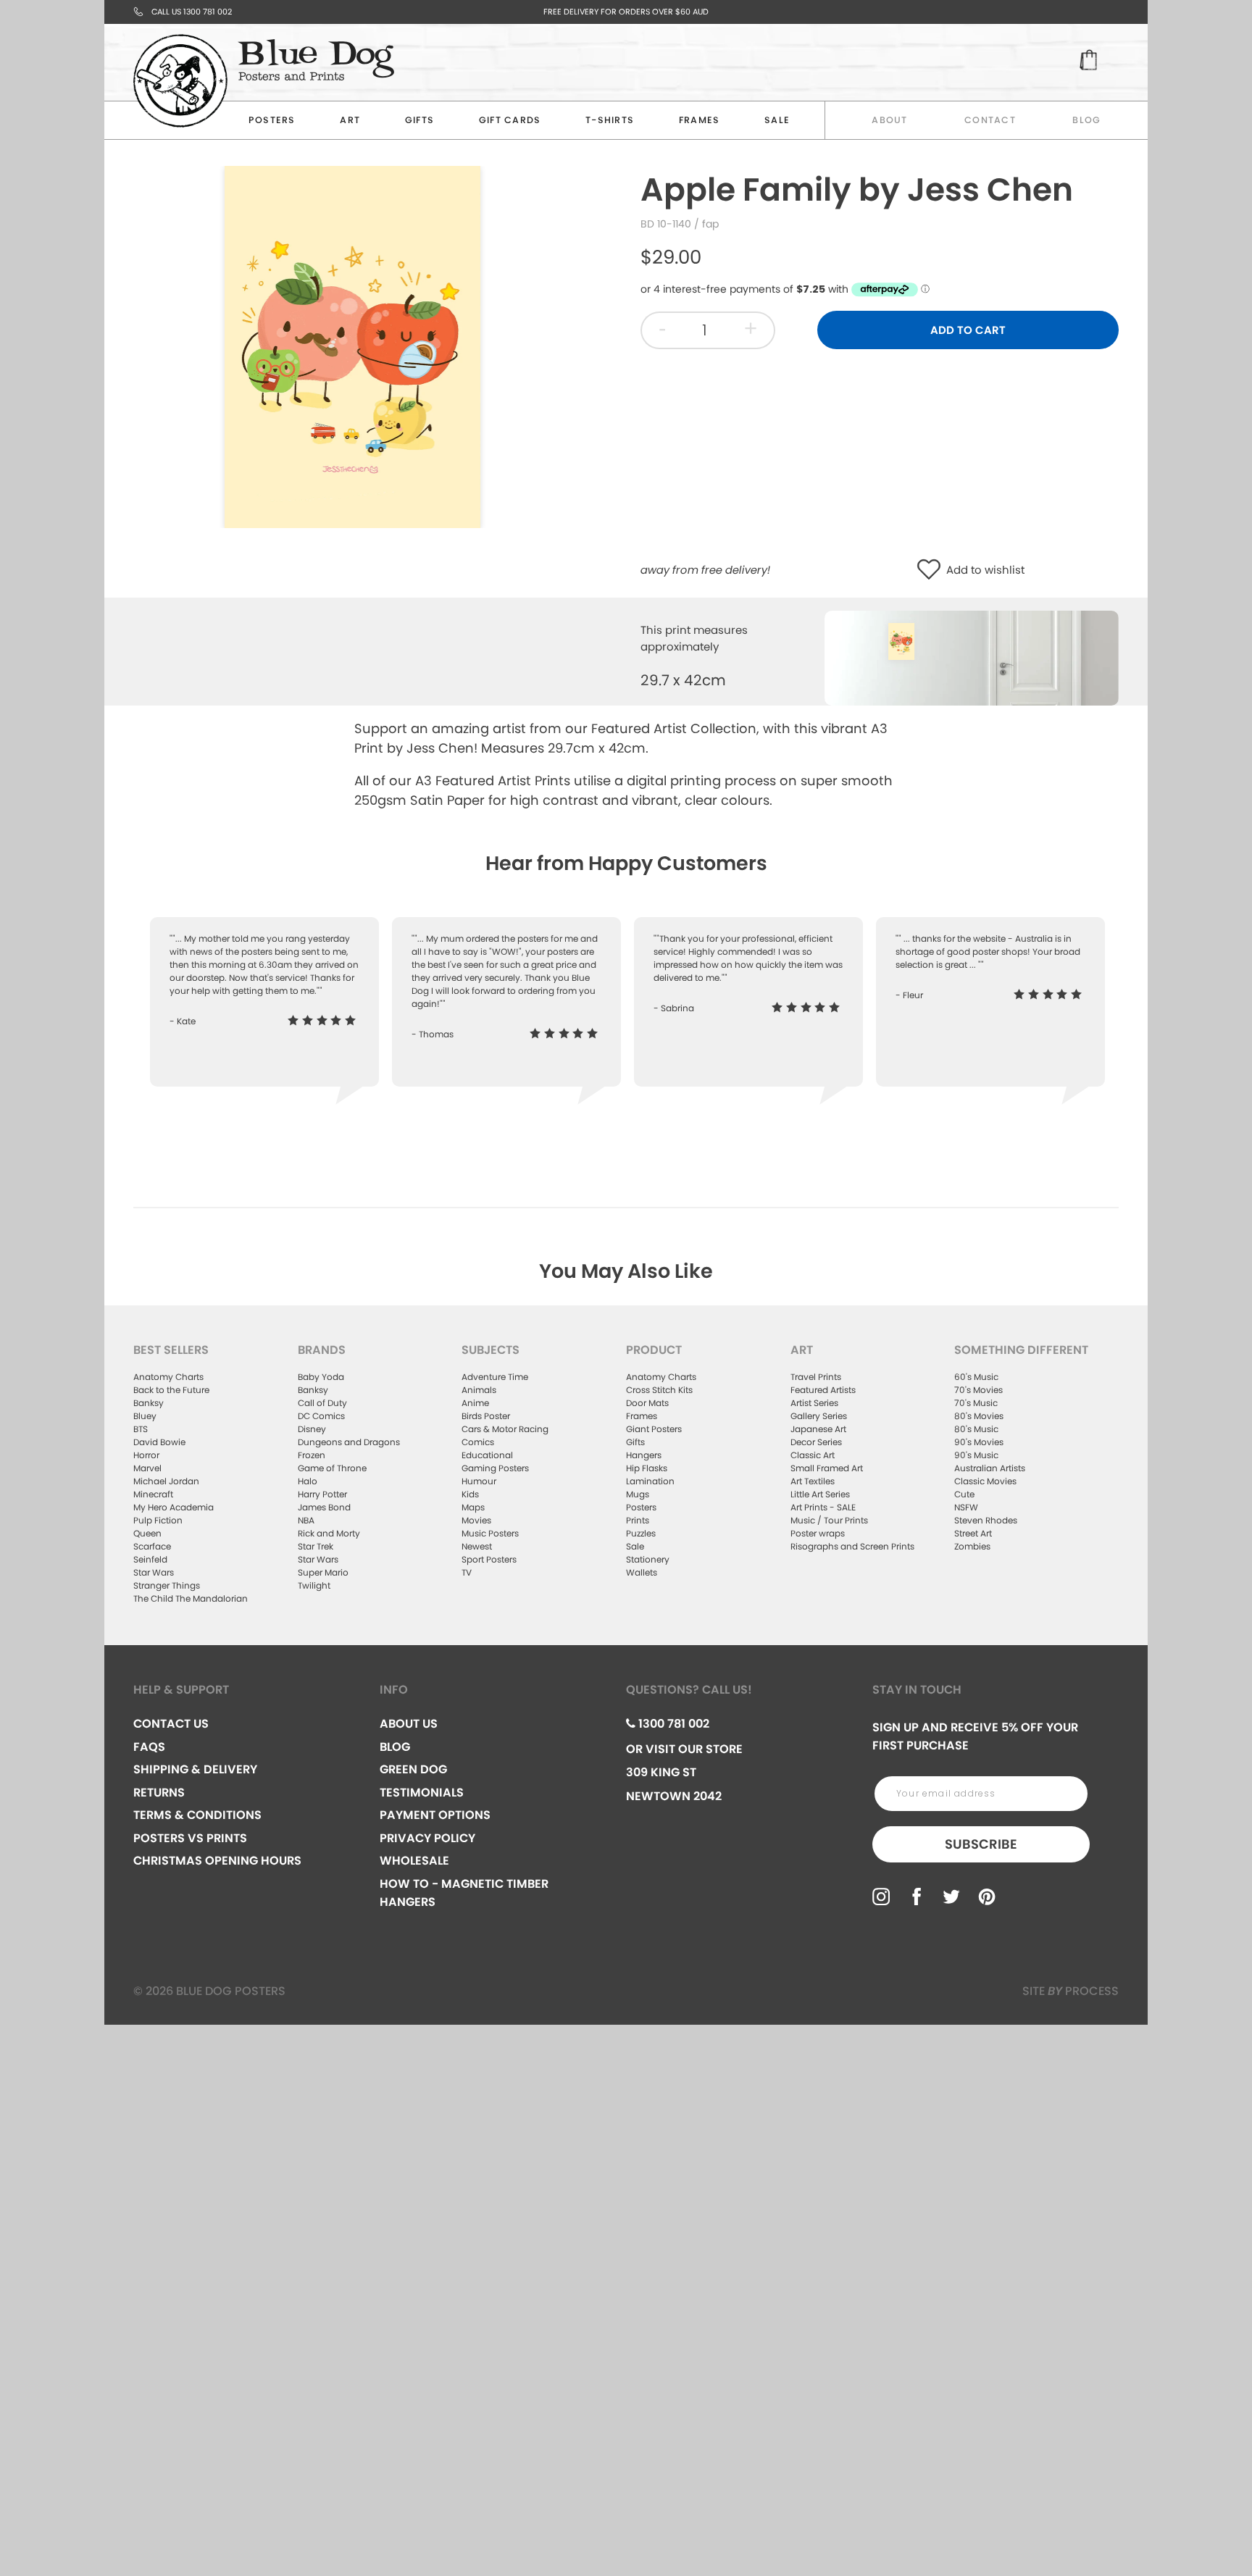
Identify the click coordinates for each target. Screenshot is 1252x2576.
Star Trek (316, 1546)
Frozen (312, 1455)
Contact (990, 120)
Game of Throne (332, 1468)
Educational (487, 1455)
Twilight (314, 1585)
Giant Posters (654, 1429)
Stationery (648, 1559)
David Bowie (159, 1442)
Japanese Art (818, 1429)
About (889, 120)
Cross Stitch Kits (659, 1390)
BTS (141, 1429)
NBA (306, 1520)
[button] (932, 570)
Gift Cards (510, 120)
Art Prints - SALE (823, 1507)
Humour (479, 1481)
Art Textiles (813, 1481)
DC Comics (321, 1416)
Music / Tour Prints (829, 1520)
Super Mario (323, 1572)
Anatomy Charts (168, 1377)
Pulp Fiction (158, 1520)
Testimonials (422, 1793)
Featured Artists (823, 1390)
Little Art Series (820, 1494)
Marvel (147, 1468)
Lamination (650, 1481)
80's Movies (979, 1416)
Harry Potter (322, 1494)
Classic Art (813, 1455)
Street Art (973, 1533)
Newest (477, 1546)
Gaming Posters (495, 1468)
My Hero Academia (174, 1507)
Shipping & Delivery (195, 1769)
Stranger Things (167, 1585)
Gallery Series (819, 1416)
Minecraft (153, 1494)
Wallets (642, 1572)
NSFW (966, 1507)
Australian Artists (990, 1468)
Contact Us (171, 1724)
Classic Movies (985, 1481)
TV (467, 1572)
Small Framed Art (827, 1468)
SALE (777, 120)
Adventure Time (495, 1377)
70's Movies (978, 1390)
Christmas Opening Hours (217, 1861)
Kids (470, 1494)
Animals (479, 1390)
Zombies (972, 1546)
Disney (312, 1429)
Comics (478, 1442)
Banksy (149, 1403)
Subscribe (981, 1844)
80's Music (976, 1429)
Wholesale (414, 1861)
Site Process (1071, 1991)
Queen (147, 1533)
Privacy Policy (427, 1838)
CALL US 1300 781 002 (192, 12)
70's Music (976, 1403)
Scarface (152, 1546)
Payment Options (435, 1815)
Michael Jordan (166, 1481)
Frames (700, 120)
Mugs (638, 1494)
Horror (146, 1455)
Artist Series (814, 1403)
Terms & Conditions (197, 1815)
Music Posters (490, 1533)
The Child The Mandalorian (191, 1598)
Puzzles (641, 1533)
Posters (272, 120)
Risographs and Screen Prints (852, 1546)
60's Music (976, 1377)
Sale (635, 1546)
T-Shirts (610, 120)
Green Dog (413, 1769)
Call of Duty (322, 1403)
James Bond (324, 1507)
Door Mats (647, 1403)
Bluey (145, 1416)
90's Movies (979, 1442)
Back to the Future (171, 1390)
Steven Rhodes (986, 1520)
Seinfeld (150, 1559)
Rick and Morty (329, 1533)
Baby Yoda (321, 1377)
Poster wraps (818, 1533)
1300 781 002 (672, 1724)
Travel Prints (816, 1377)
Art (350, 120)
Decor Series (816, 1442)
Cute (964, 1494)
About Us (409, 1724)
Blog (1086, 120)
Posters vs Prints (190, 1838)
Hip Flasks (647, 1468)
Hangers (644, 1455)
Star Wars (154, 1572)
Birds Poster (486, 1416)
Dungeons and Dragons (349, 1442)
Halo (308, 1481)
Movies (476, 1520)
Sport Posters (489, 1559)
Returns (159, 1793)
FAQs (149, 1747)
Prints (638, 1520)
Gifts (420, 120)
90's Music (976, 1455)
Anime (475, 1403)
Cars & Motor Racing (505, 1429)
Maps (473, 1507)
